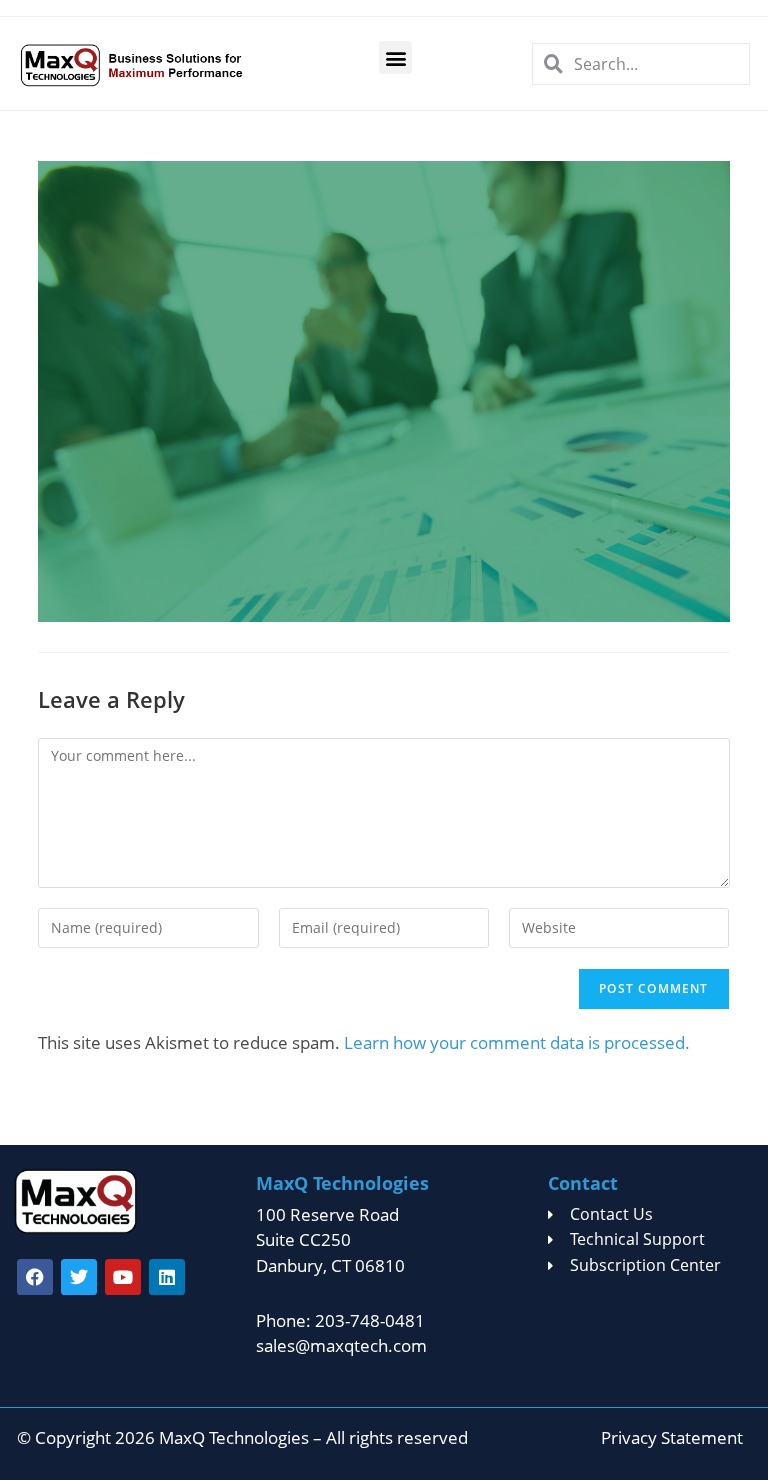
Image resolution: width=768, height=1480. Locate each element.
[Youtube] (123, 1277)
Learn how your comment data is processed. (517, 1042)
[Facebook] (35, 1277)
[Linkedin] (167, 1277)
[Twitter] (79, 1277)
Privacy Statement (672, 1437)
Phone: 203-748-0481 (340, 1320)
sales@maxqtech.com (341, 1345)
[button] (395, 57)
